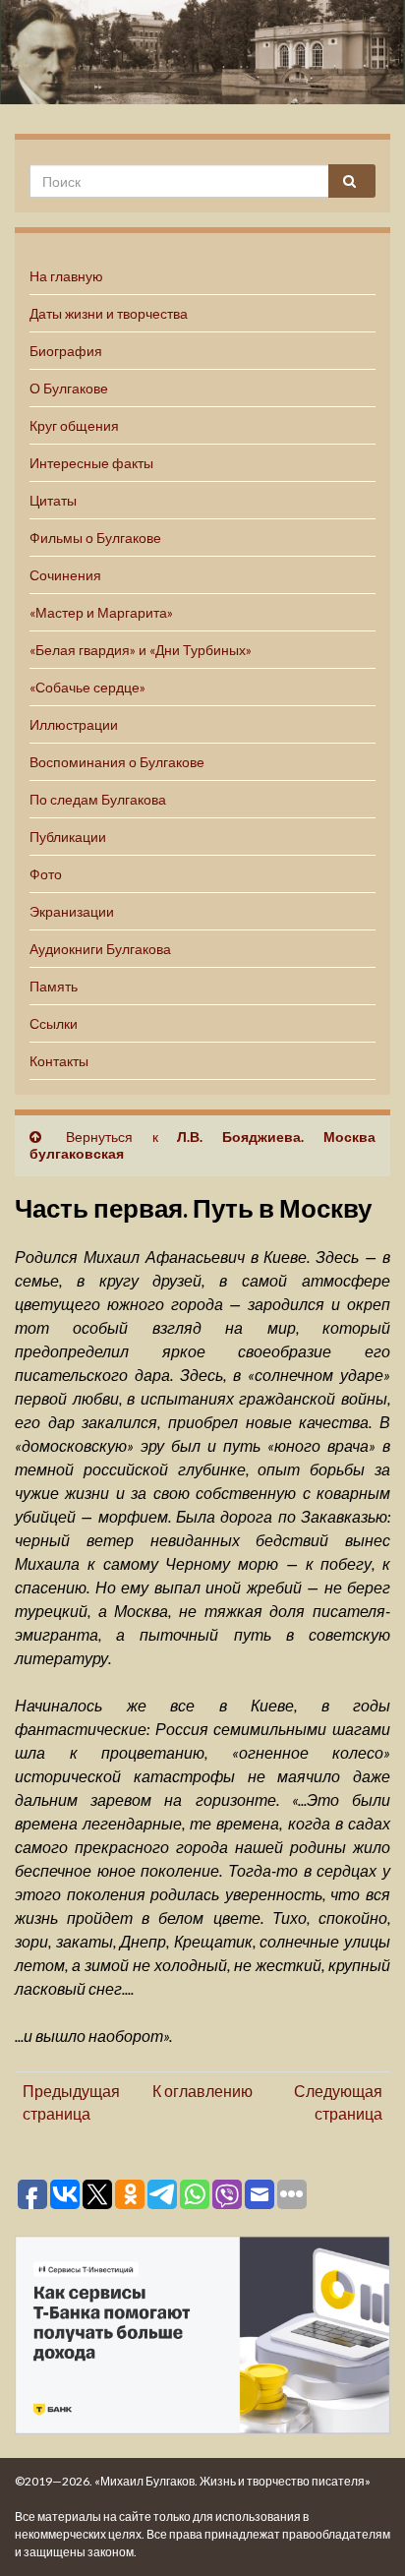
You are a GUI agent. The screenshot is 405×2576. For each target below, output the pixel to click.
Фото (46, 874)
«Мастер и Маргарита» (101, 612)
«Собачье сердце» (87, 687)
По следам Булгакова (98, 799)
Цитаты (53, 500)
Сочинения (65, 575)
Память (54, 986)
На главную (66, 276)
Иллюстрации (74, 724)
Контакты (59, 1061)
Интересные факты (91, 463)
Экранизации (72, 911)
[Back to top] (361, 2532)
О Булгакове (69, 388)
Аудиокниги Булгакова (100, 949)
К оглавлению (202, 2091)
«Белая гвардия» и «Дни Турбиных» (141, 650)
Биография (66, 351)
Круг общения (74, 425)
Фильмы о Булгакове (95, 538)
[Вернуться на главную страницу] (202, 52)
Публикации (68, 837)
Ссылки (54, 1023)
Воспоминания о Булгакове (117, 762)
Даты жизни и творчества (109, 313)
